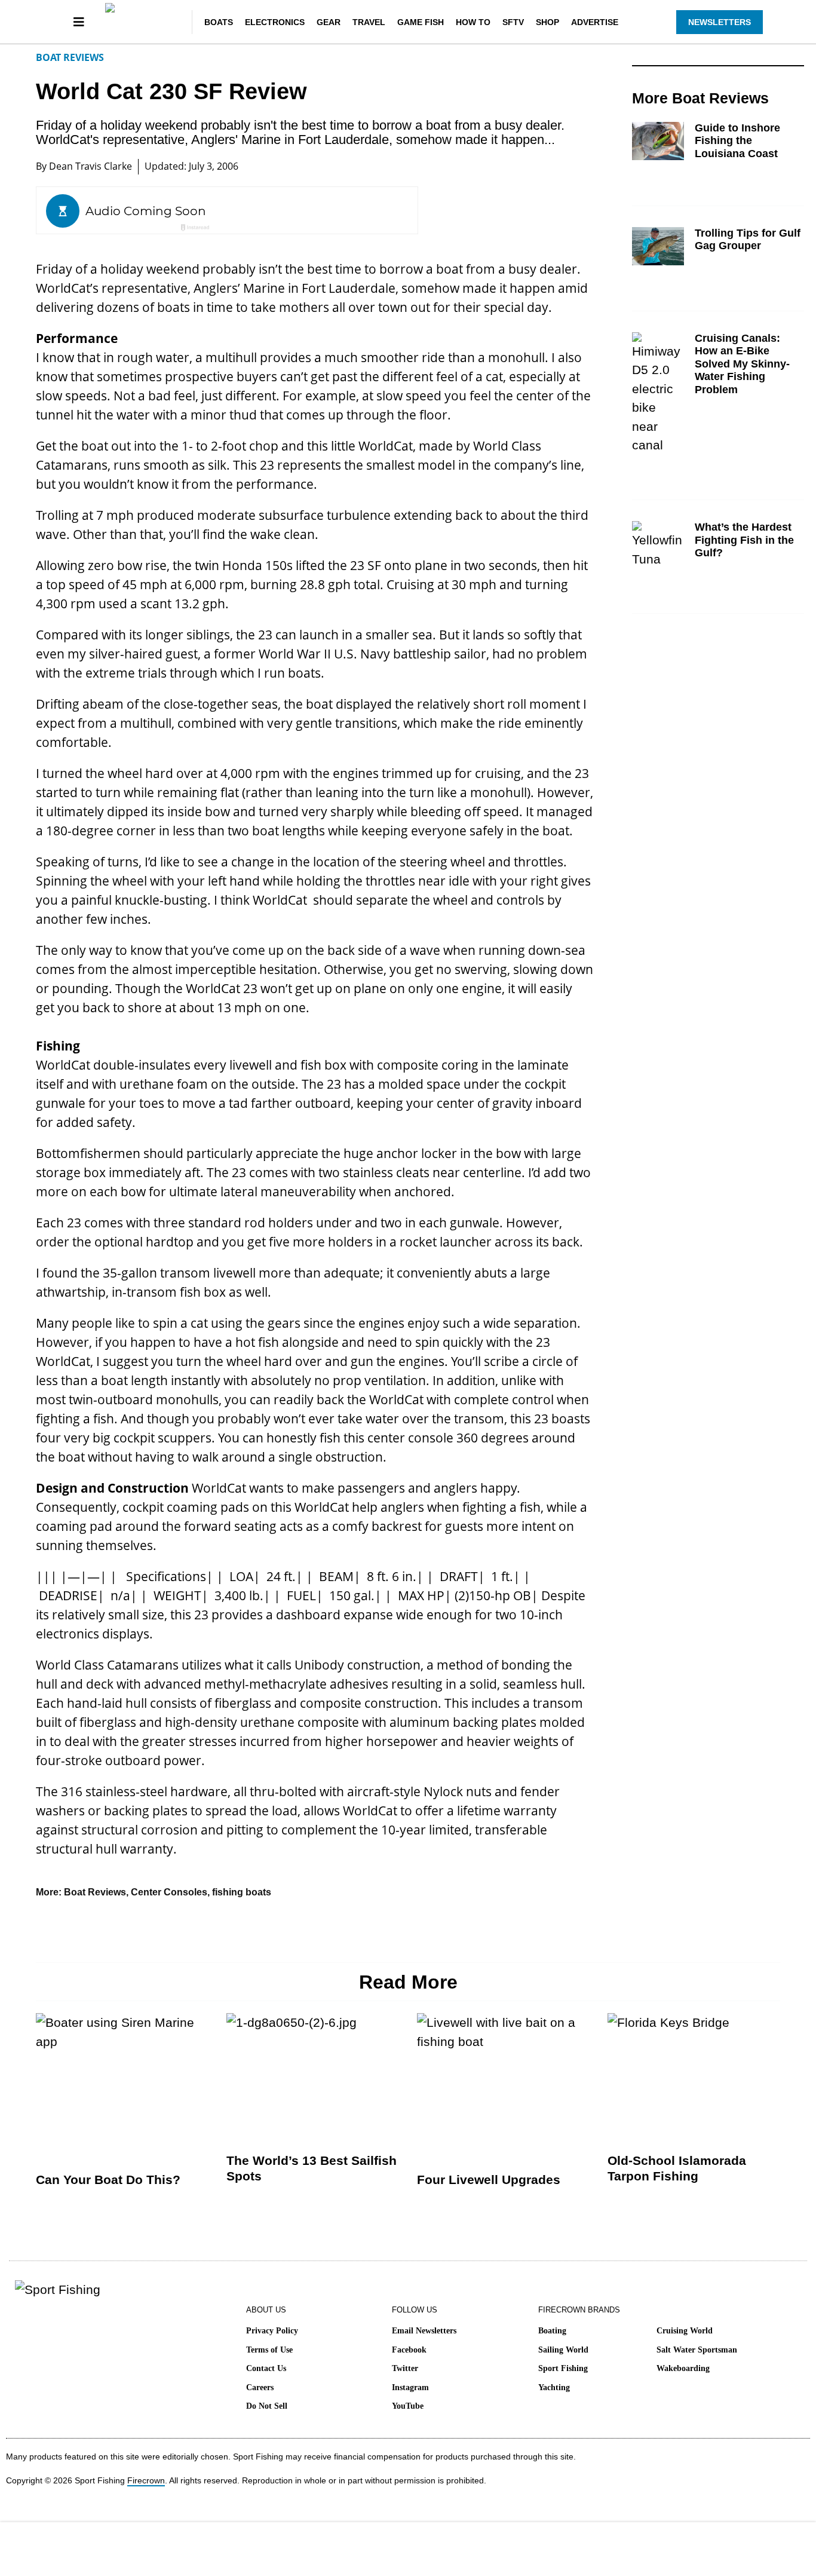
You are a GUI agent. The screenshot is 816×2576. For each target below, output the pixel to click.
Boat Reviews (70, 57)
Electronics (275, 22)
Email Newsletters (424, 2331)
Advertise (595, 22)
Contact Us (266, 2368)
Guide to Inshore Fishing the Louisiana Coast (737, 141)
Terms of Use (269, 2350)
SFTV (513, 22)
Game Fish (421, 22)
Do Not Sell (267, 2406)
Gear (329, 22)
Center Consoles (169, 1892)
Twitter (405, 2368)
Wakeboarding (683, 2368)
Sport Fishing (563, 2368)
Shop (547, 22)
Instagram (410, 2387)
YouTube (408, 2406)
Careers (260, 2387)
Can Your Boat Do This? (108, 2180)
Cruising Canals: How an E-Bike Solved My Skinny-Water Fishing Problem (742, 364)
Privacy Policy (272, 2331)
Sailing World (563, 2350)
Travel (369, 22)
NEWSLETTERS (720, 22)
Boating (552, 2331)
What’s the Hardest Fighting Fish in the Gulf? (744, 540)
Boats (219, 22)
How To (473, 22)
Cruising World (685, 2331)
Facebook (409, 2350)
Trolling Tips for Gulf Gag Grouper (748, 240)
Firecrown (146, 2480)
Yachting (554, 2387)
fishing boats (242, 1892)
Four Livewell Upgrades (489, 2180)
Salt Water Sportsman (697, 2350)
